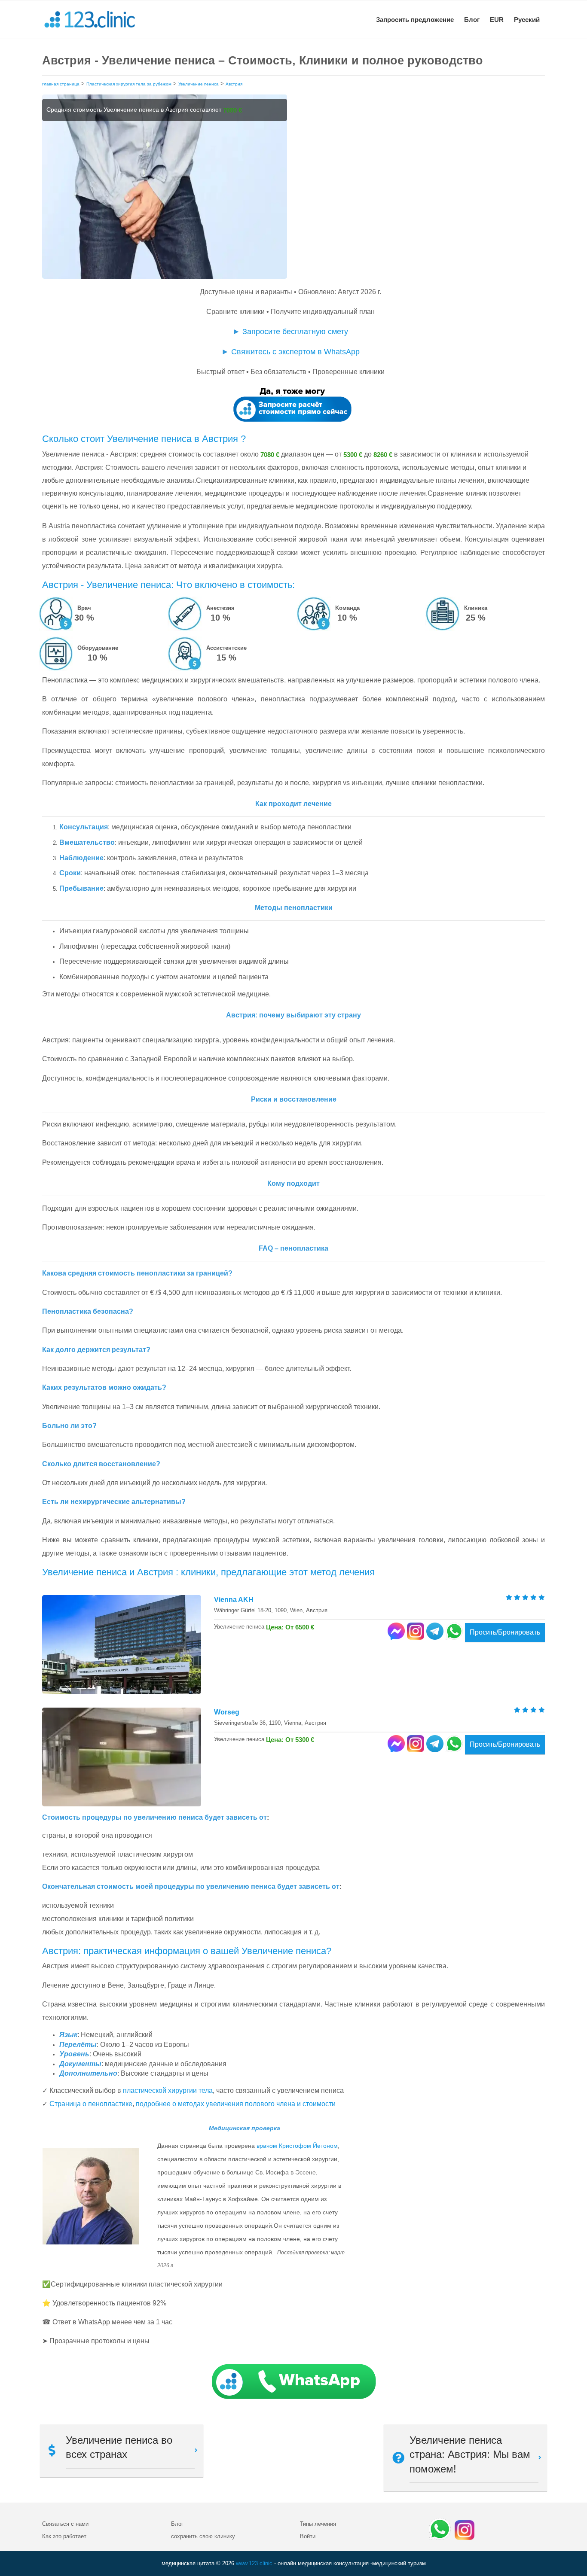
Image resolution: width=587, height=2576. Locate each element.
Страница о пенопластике (91, 2104)
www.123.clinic (254, 2563)
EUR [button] (497, 20)
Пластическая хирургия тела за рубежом (129, 84)
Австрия (234, 84)
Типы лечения (318, 2524)
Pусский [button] (527, 20)
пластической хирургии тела (168, 2090)
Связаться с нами (65, 2524)
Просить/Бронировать (505, 1632)
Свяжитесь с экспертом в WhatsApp (295, 352)
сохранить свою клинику (203, 2536)
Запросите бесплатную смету (295, 332)
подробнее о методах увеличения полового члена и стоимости (236, 2104)
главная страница (61, 84)
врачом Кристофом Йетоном (297, 2146)
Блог (472, 20)
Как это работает (64, 2536)
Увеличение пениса (199, 84)
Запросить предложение (415, 20)
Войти (308, 2536)
